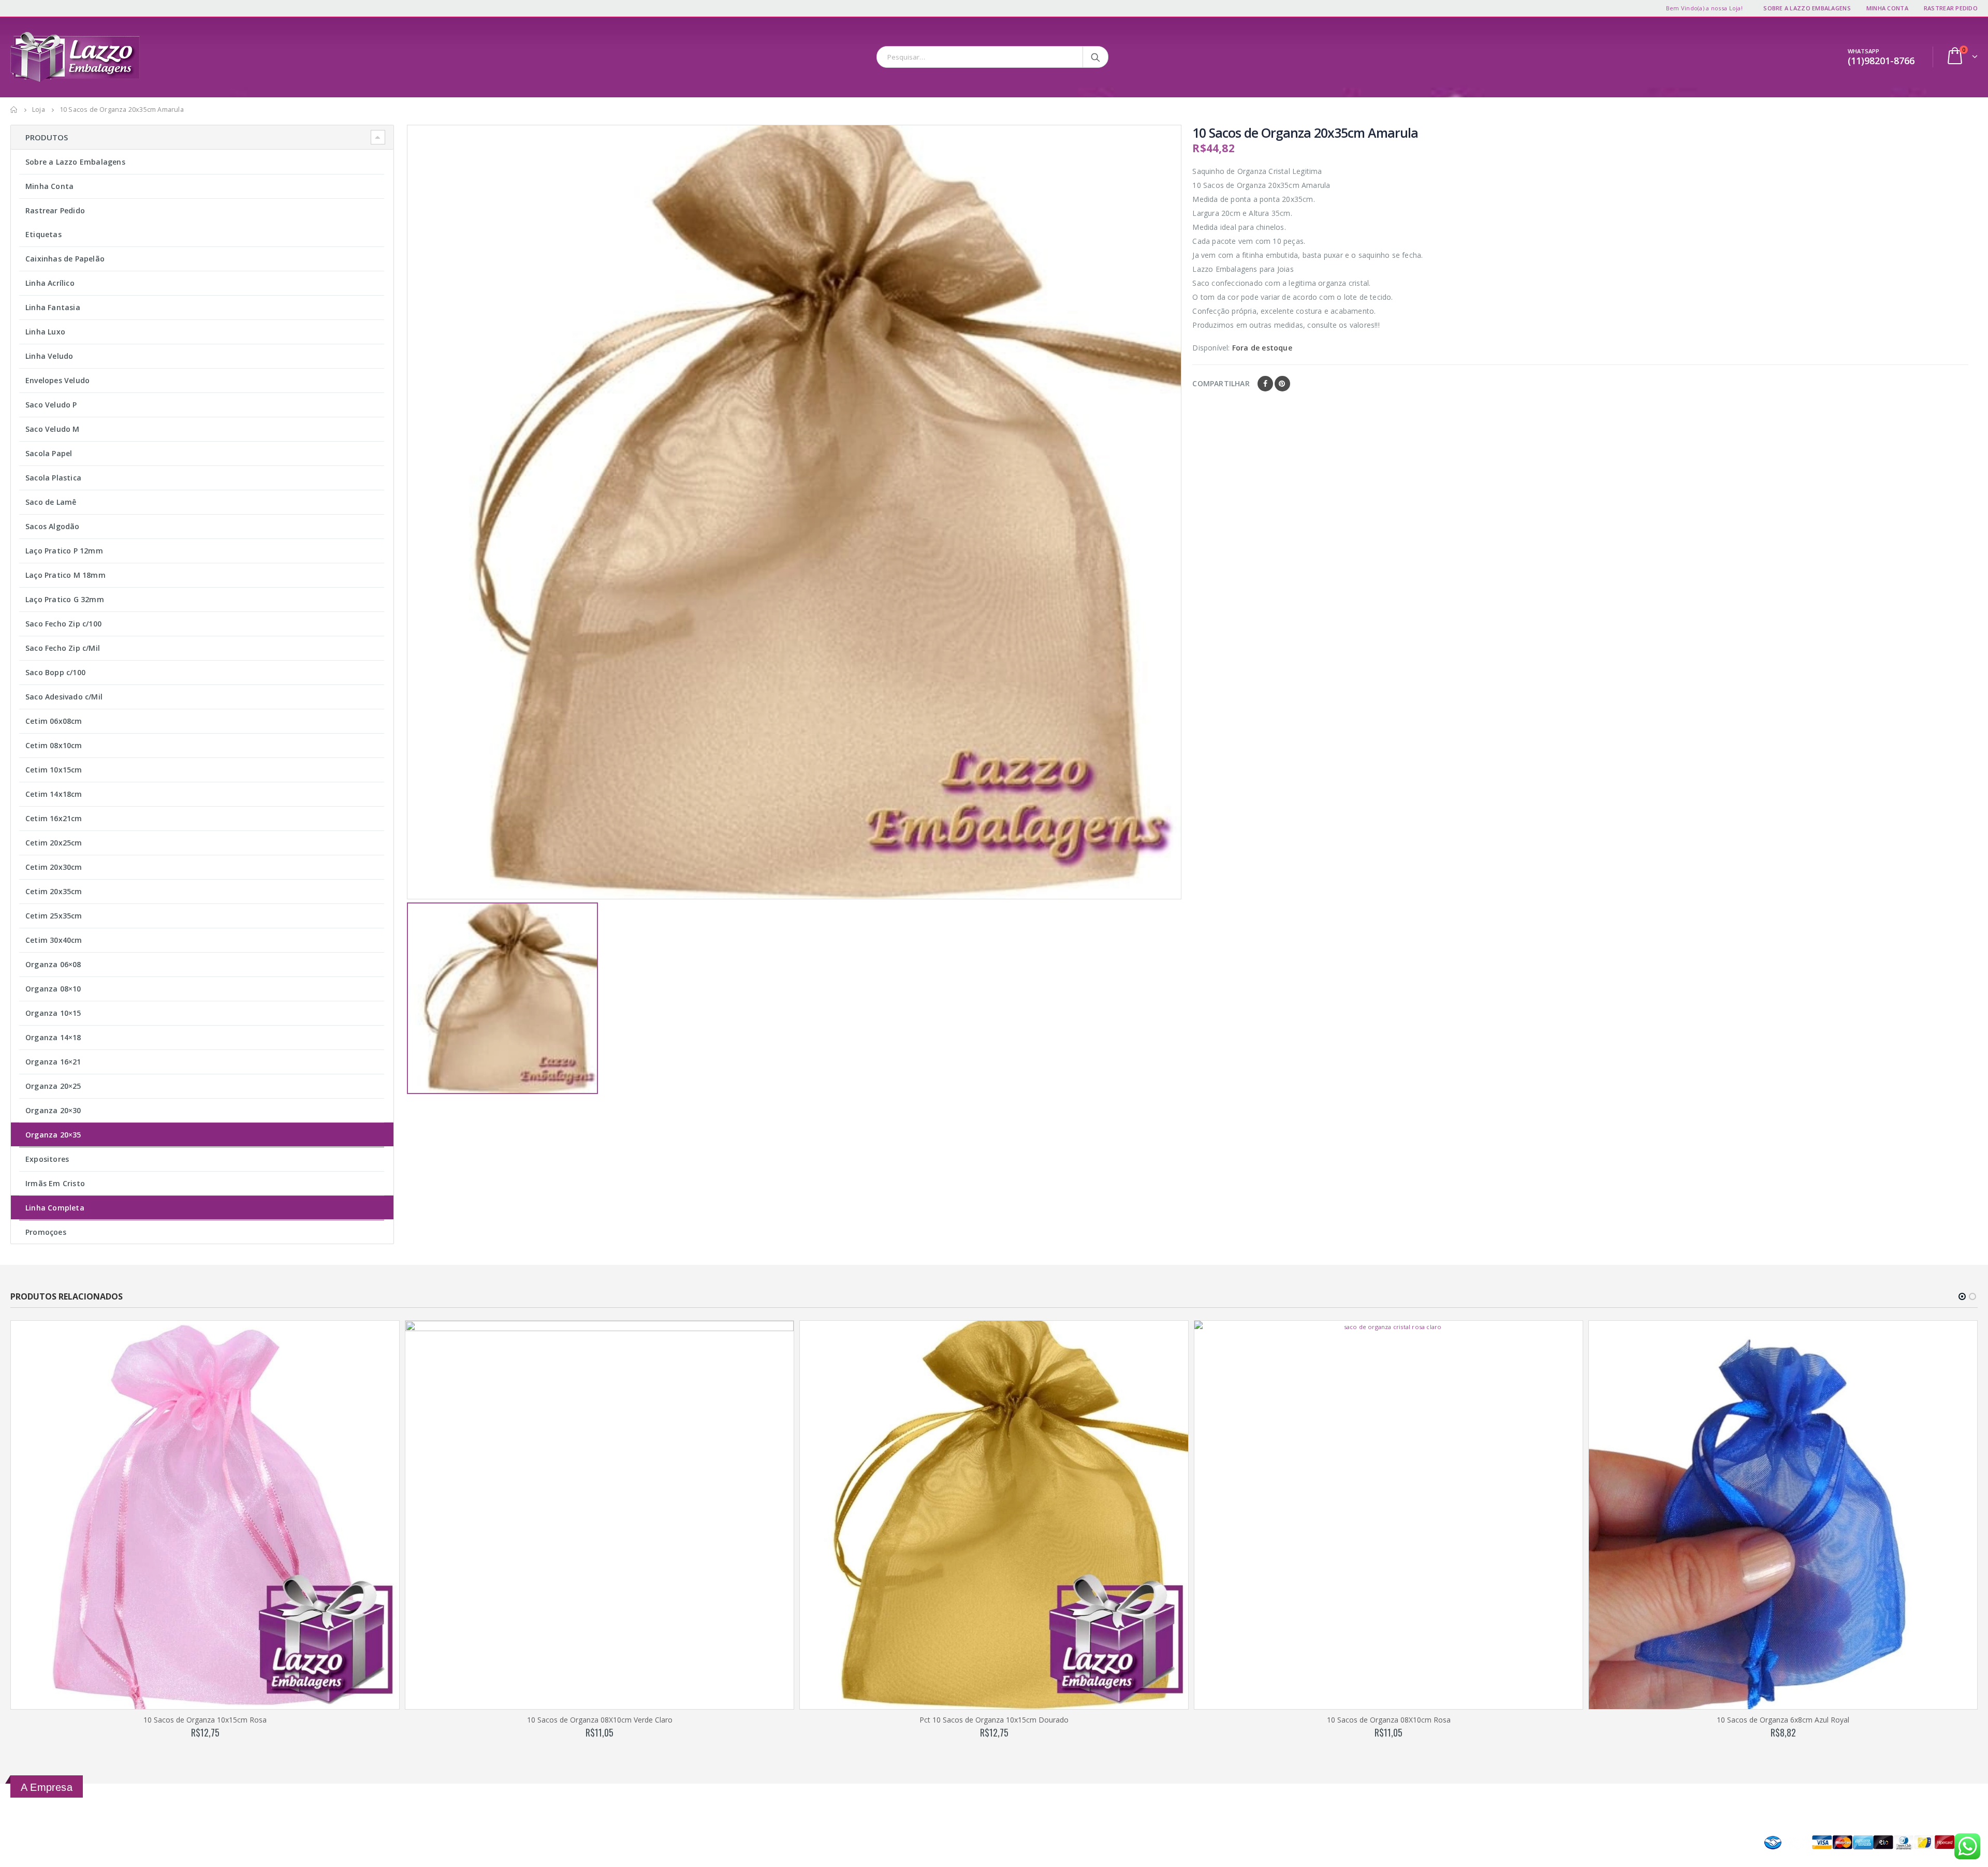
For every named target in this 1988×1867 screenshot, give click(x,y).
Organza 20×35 (53, 1135)
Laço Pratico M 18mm (65, 575)
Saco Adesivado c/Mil (64, 697)
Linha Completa (55, 1208)
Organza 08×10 (53, 989)
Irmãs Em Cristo (55, 1183)
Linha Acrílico (50, 283)
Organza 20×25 (53, 1086)
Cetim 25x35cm (54, 916)
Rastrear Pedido (1951, 8)
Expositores (47, 1159)
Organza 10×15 (53, 1013)
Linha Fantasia (53, 307)
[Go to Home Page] (14, 110)
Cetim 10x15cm (54, 770)
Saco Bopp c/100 (55, 672)
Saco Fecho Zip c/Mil (63, 648)
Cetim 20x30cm (54, 867)
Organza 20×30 (53, 1110)
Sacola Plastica (53, 478)
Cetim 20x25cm (54, 843)
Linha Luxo (45, 332)
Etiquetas (43, 234)
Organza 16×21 (53, 1062)
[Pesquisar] (1096, 57)
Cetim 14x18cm (54, 794)
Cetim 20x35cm (54, 891)
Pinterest (1282, 384)
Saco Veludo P (51, 405)
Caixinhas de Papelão (65, 259)
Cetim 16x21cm (54, 818)
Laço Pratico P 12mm (64, 551)
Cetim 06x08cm (54, 721)
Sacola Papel (49, 453)
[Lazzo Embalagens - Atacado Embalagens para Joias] (75, 57)
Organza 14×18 (53, 1037)
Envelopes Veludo (57, 380)
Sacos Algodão (53, 526)
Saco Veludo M (53, 429)
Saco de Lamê (51, 502)
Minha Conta (1887, 8)
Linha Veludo (49, 356)
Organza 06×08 (53, 964)
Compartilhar (1221, 383)
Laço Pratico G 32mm (65, 599)
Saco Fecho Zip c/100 (63, 624)
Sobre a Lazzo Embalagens (1807, 8)
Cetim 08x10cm (54, 745)
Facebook (1265, 384)
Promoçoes (46, 1232)
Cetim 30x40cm (54, 940)
